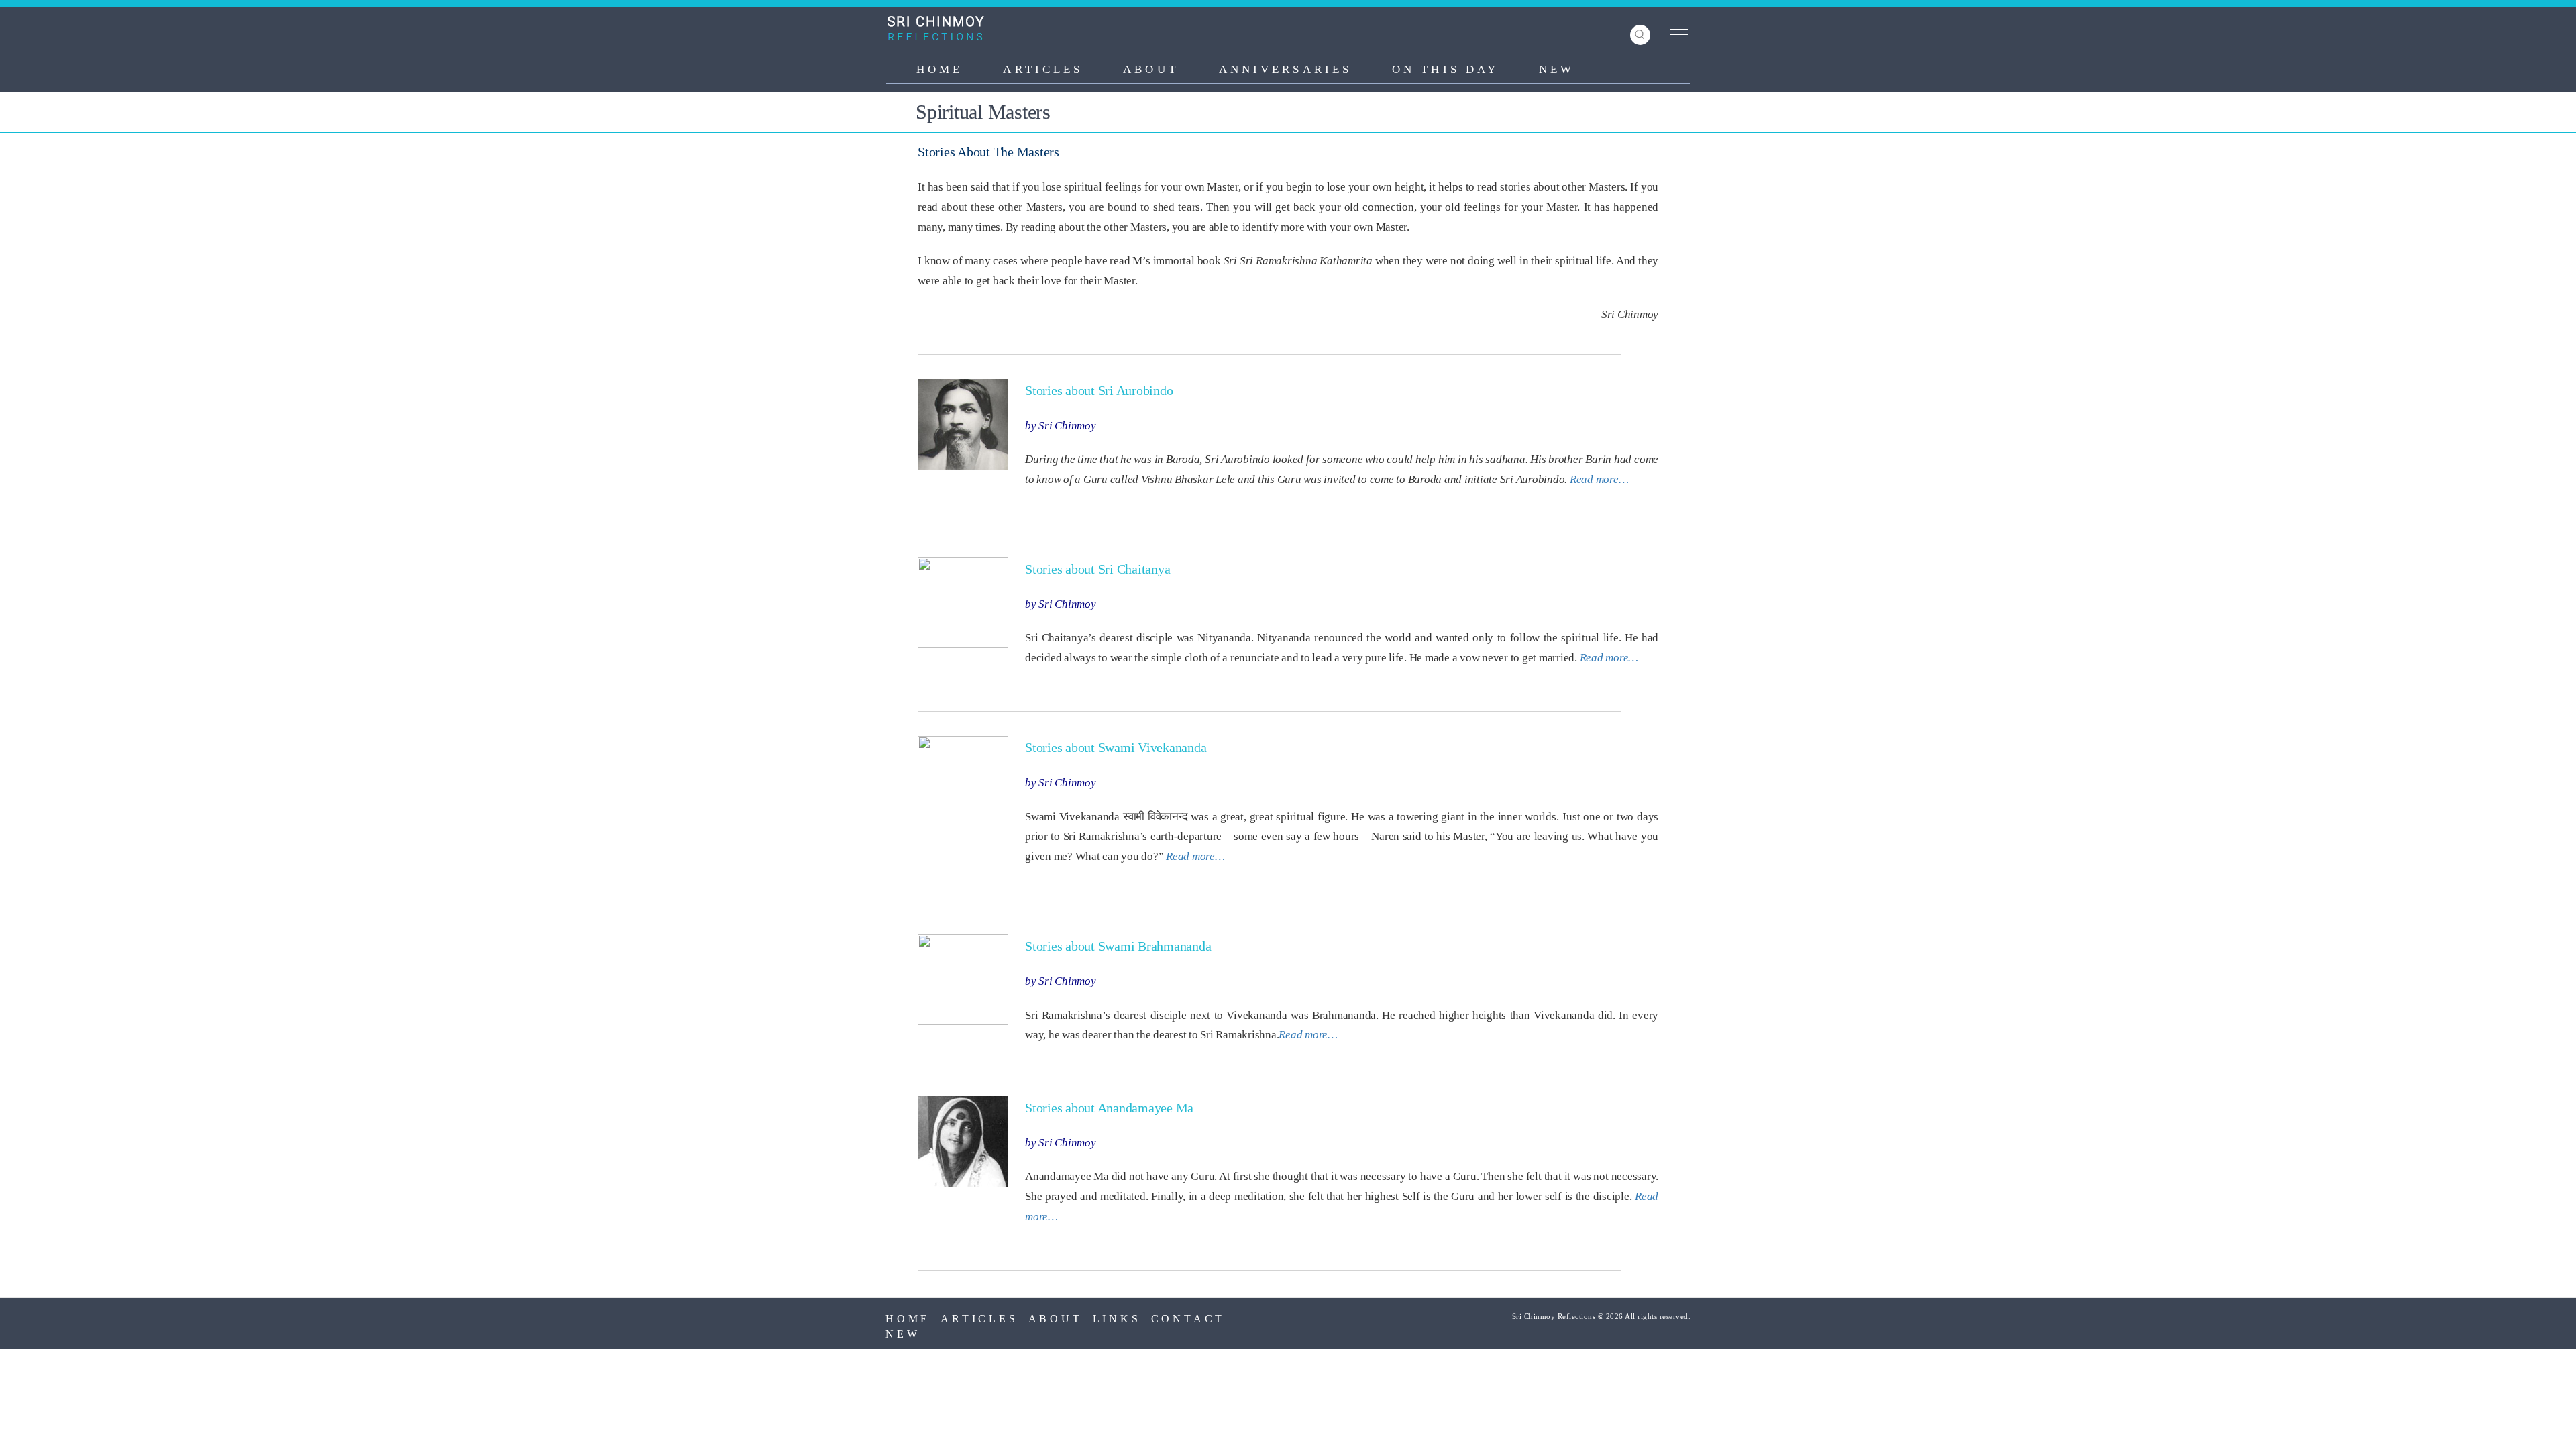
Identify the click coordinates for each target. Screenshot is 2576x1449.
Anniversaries (1285, 69)
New (1557, 69)
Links (1117, 1319)
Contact (1188, 1319)
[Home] (941, 28)
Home (940, 69)
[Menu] (1676, 35)
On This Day (1445, 69)
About (1151, 69)
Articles (1043, 69)
